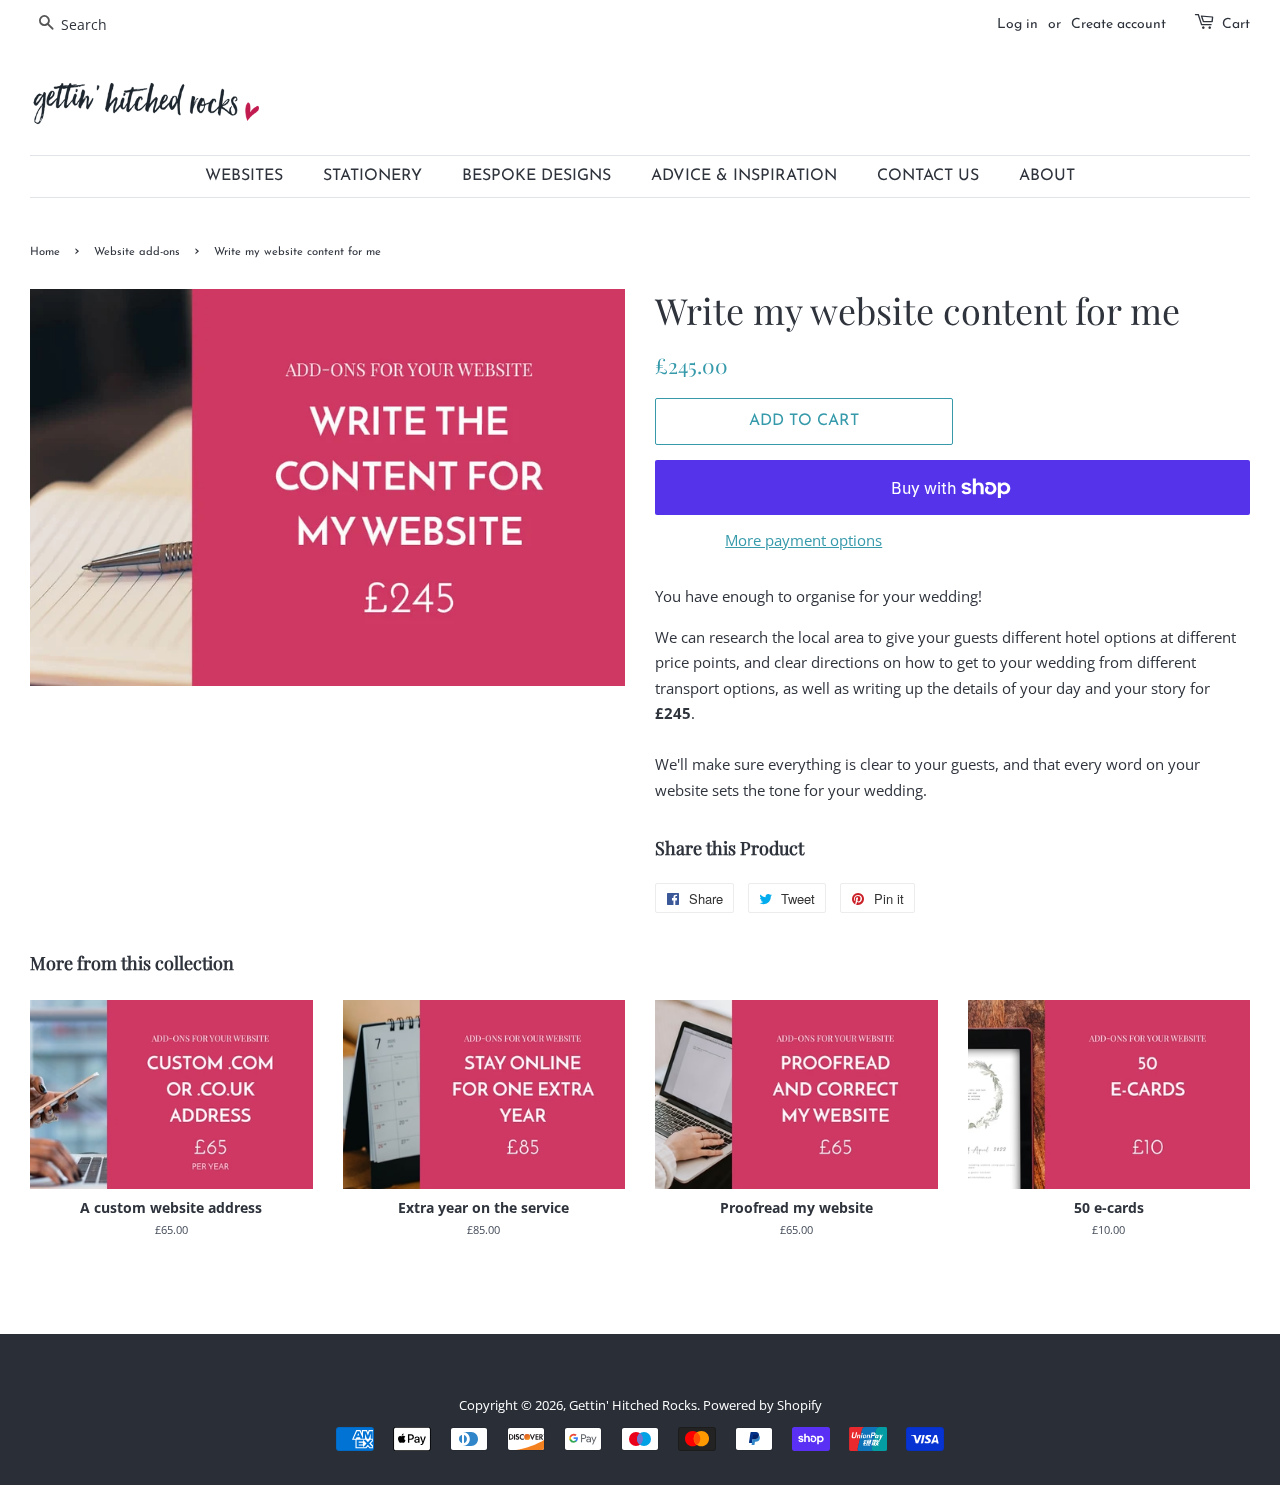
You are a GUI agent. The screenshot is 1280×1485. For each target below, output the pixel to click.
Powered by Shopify (762, 1405)
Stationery (372, 176)
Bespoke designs (536, 176)
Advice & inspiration (744, 176)
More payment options (803, 540)
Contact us (928, 176)
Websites (244, 176)
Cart (1236, 24)
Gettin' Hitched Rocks (633, 1405)
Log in (1017, 24)
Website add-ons (137, 252)
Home (45, 252)
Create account (1118, 24)
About (1047, 176)
